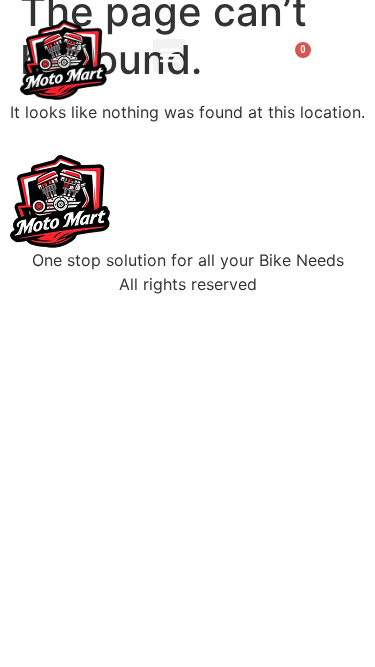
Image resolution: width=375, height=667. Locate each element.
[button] (169, 55)
